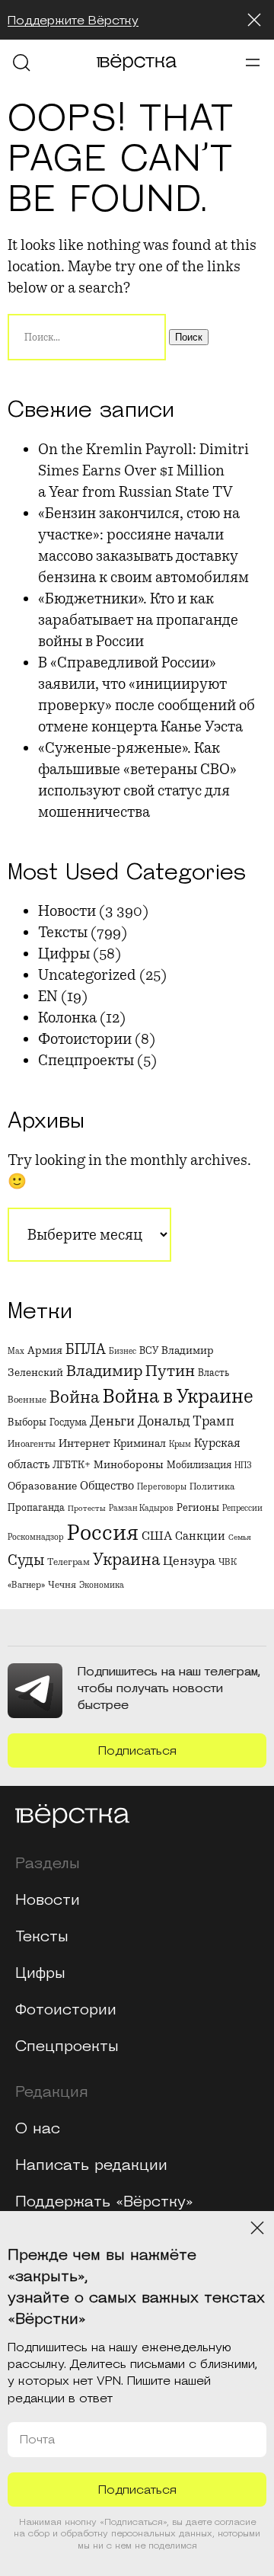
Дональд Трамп (186, 1421)
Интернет (84, 1443)
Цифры (64, 954)
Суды (26, 1560)
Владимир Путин (131, 1371)
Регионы (198, 1507)
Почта (37, 2440)
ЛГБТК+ (72, 1465)
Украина (126, 1560)
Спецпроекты (86, 1060)
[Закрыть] (254, 20)
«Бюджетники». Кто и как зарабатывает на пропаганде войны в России (138, 620)
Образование (42, 1486)
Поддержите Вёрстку (73, 21)
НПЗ (243, 1465)
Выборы (27, 1422)
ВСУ (149, 1350)
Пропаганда (36, 1508)
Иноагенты (32, 1444)
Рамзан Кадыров (141, 1508)
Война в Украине (178, 1397)
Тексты (63, 932)
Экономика (102, 1585)
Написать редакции (91, 2165)
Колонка (67, 1018)
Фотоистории (85, 1039)
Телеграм (68, 1562)
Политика (212, 1486)
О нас (38, 2129)
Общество (107, 1486)
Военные (27, 1400)
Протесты (87, 1508)
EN (48, 996)
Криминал (140, 1443)
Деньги (112, 1421)
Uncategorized (87, 975)
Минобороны (129, 1464)
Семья (240, 1537)
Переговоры (162, 1486)
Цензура (189, 1561)
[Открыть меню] (253, 62)
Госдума (68, 1422)
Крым (180, 1444)
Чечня (62, 1585)
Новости (67, 911)
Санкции (200, 1536)
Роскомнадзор (36, 1537)
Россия (103, 1533)
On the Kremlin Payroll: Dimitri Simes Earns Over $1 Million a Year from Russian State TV (143, 470)
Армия (45, 1350)
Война (75, 1397)
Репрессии (242, 1508)
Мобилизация (199, 1465)
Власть (213, 1373)
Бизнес (123, 1351)
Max (16, 1351)
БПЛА (86, 1349)
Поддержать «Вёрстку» (104, 2202)
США (157, 1536)
